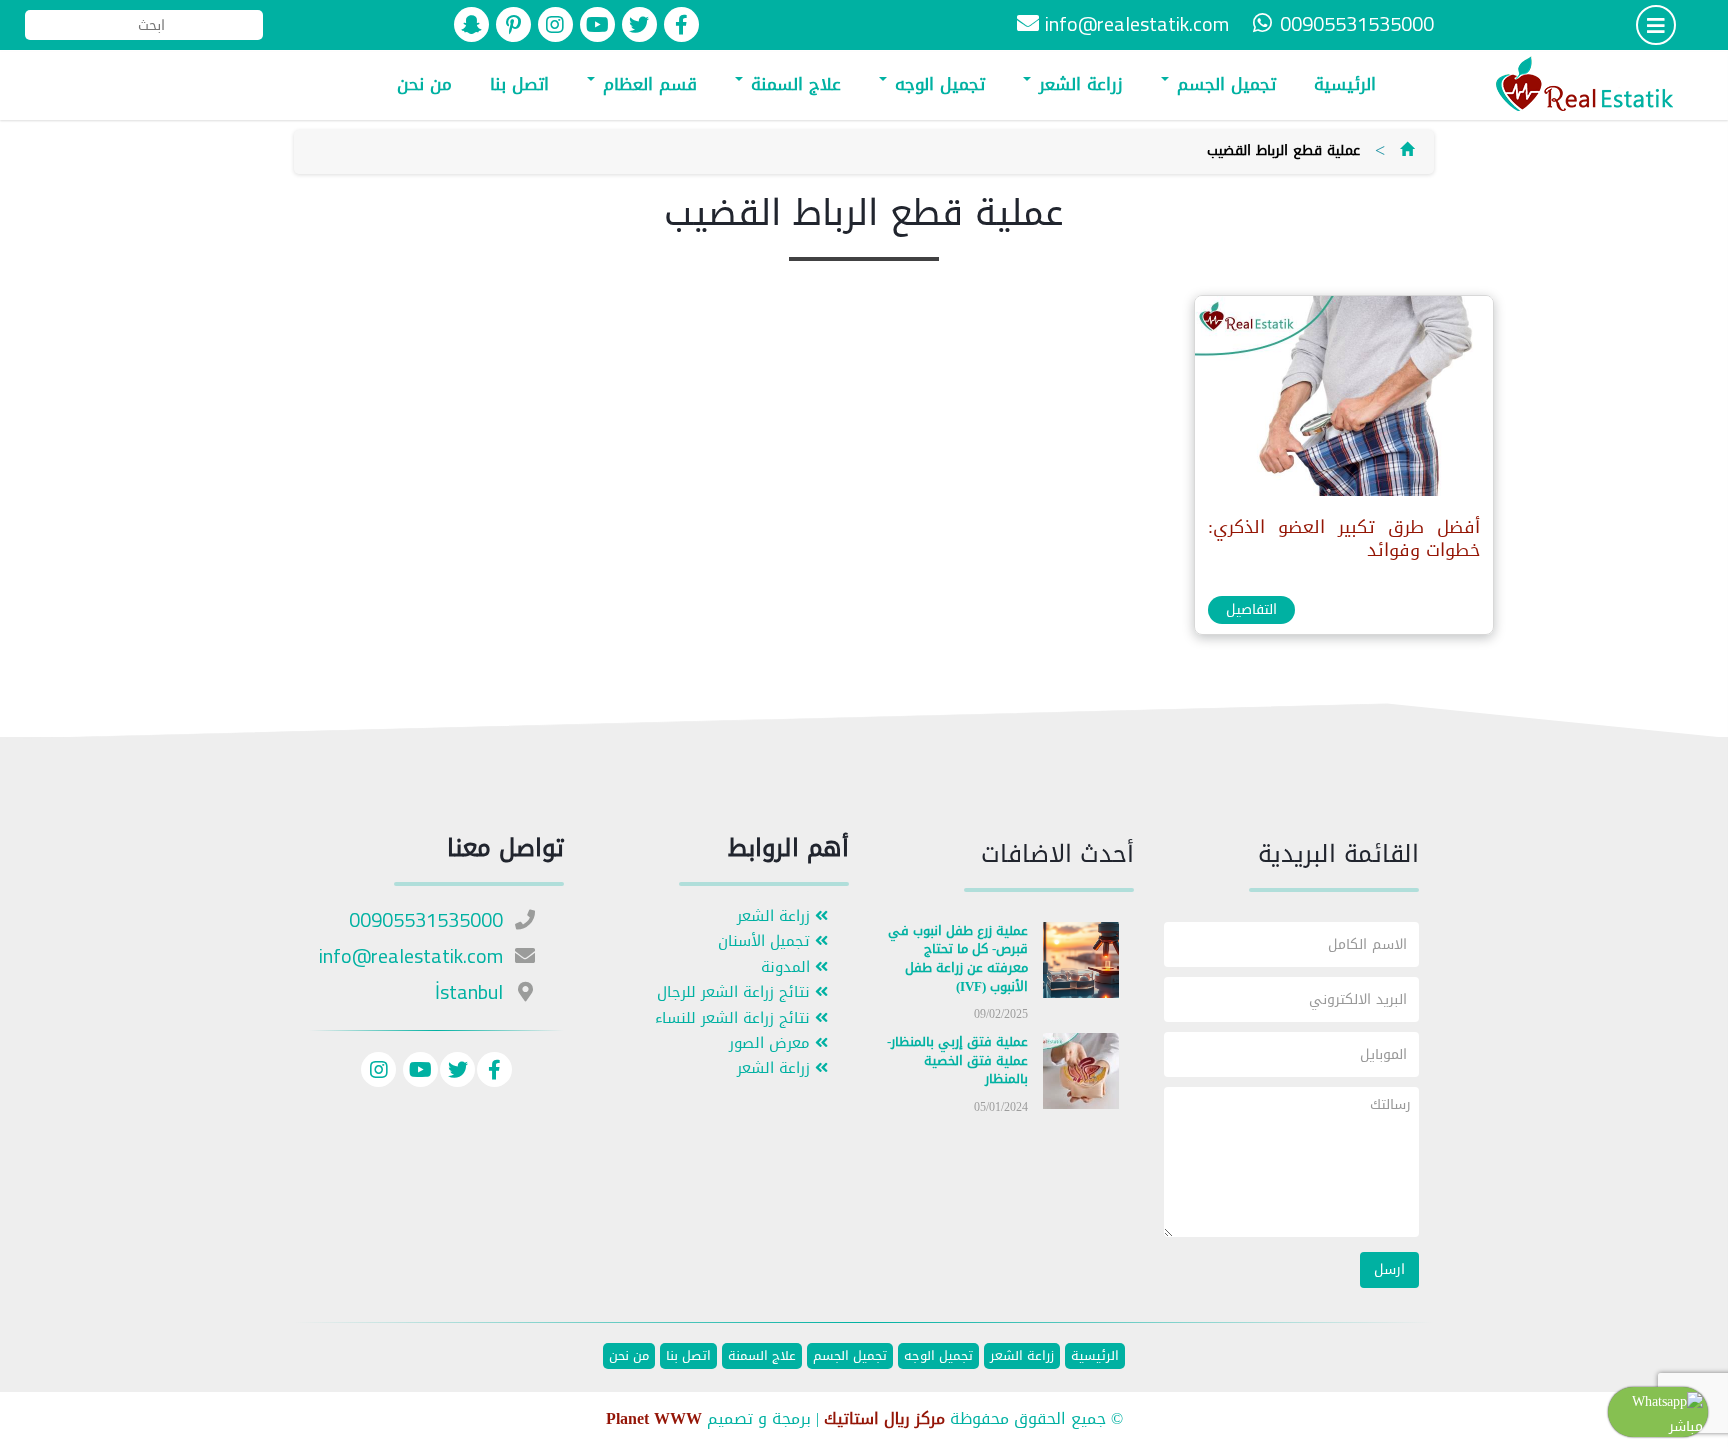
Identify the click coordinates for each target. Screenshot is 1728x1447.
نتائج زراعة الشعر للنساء (735, 1018)
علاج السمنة (793, 84)
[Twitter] (457, 1072)
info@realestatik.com (1137, 23)
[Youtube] (418, 1072)
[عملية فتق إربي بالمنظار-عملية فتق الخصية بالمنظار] (1081, 1075)
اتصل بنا (519, 84)
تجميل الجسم (1223, 84)
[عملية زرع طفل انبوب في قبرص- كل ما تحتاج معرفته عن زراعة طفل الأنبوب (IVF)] (1081, 963)
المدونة (788, 967)
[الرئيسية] (1407, 150)
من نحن (424, 84)
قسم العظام (647, 84)
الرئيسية (1345, 84)
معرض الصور (772, 1043)
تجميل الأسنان (766, 941)
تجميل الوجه (937, 84)
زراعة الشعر (1078, 84)
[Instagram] (378, 1072)
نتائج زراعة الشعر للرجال (736, 992)
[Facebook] (494, 1072)
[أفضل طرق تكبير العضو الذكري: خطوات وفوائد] (1343, 400)
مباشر (1686, 1426)
